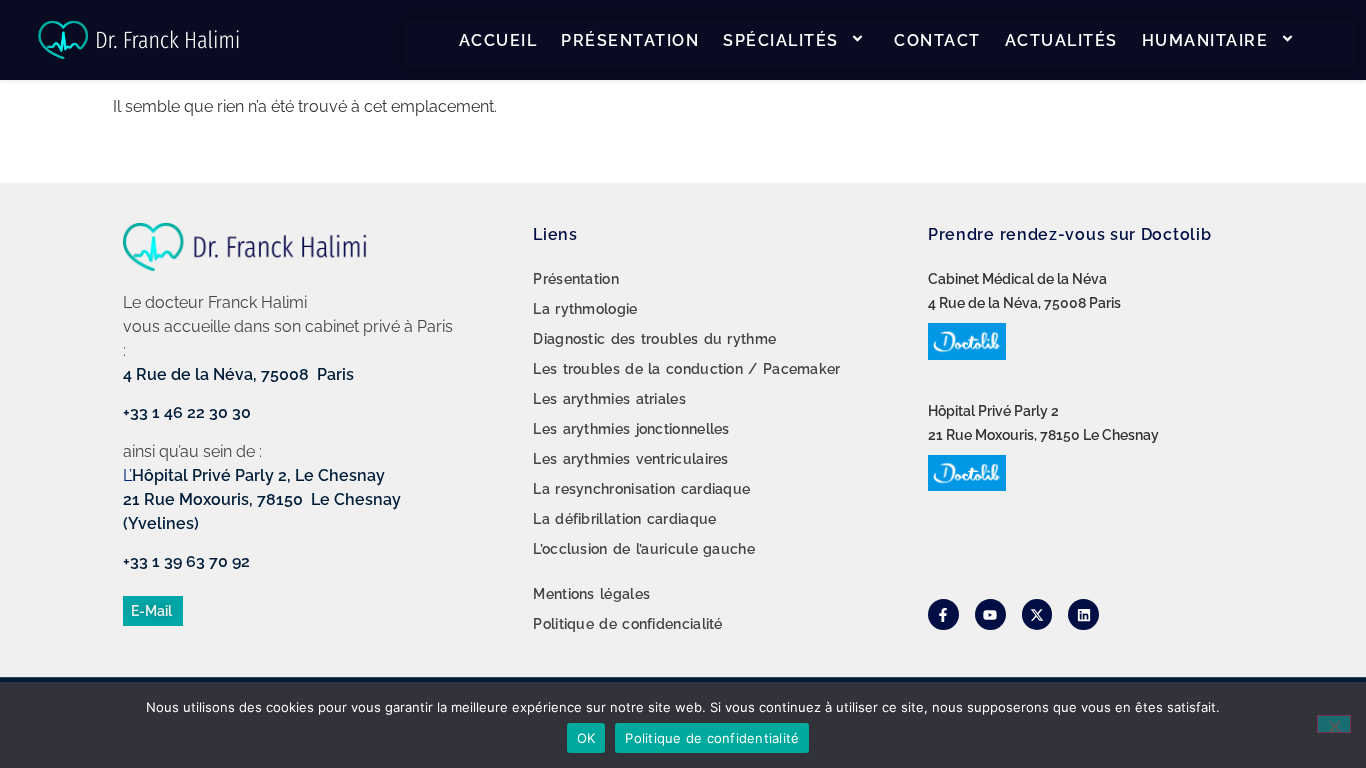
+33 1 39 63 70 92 (186, 561)
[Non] (1334, 724)
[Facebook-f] (943, 614)
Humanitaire (1205, 40)
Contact (937, 40)
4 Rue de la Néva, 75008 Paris (238, 374)
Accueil (498, 40)
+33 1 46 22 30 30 (187, 412)
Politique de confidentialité (712, 738)
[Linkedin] (1083, 614)
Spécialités (781, 40)
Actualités (1061, 40)
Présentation (630, 40)
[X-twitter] (1037, 614)
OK (586, 738)
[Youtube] (990, 614)
